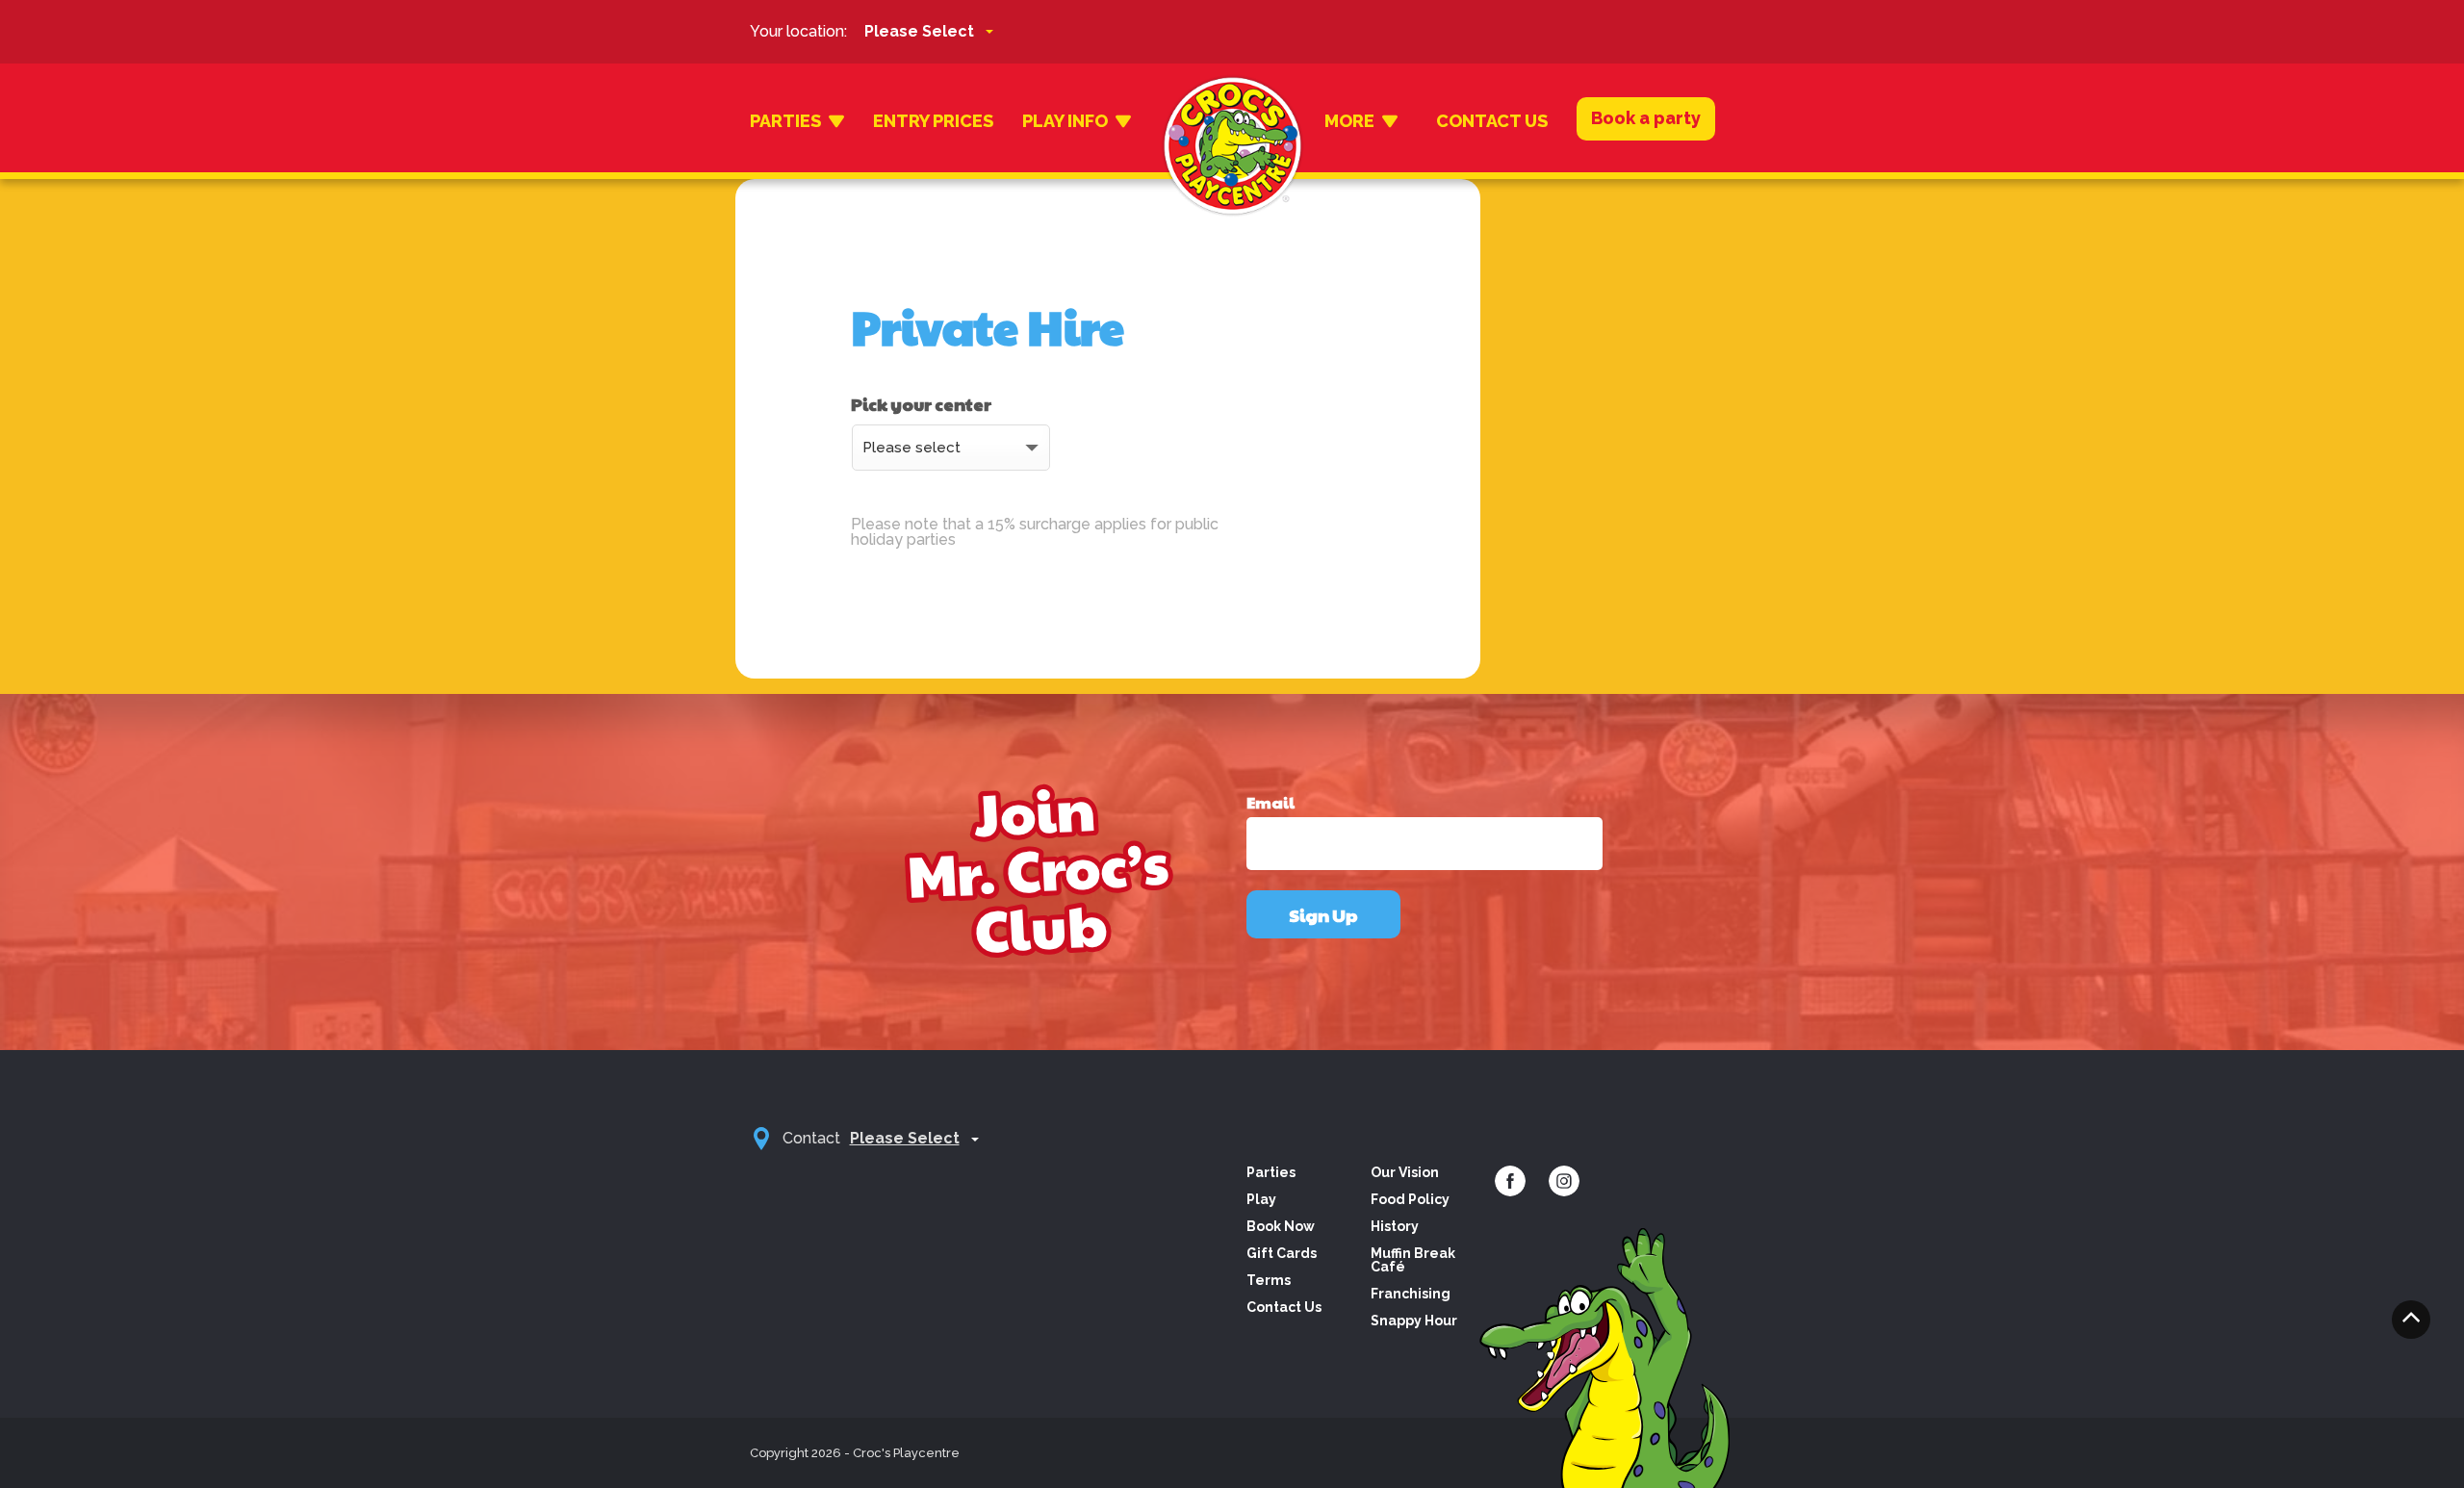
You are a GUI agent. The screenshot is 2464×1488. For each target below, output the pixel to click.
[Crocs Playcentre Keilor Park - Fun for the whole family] (1232, 121)
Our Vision (1405, 1172)
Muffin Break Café (1413, 1260)
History (1395, 1226)
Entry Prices (933, 121)
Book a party (1646, 118)
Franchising (1411, 1294)
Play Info (1065, 121)
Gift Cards (1282, 1253)
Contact (811, 1138)
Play (1261, 1199)
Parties (785, 121)
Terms (1269, 1280)
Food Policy (1410, 1199)
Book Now (1281, 1226)
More (1349, 121)
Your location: (798, 31)
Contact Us (1492, 121)
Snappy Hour (1414, 1321)
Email (1270, 803)
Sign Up (1323, 915)
